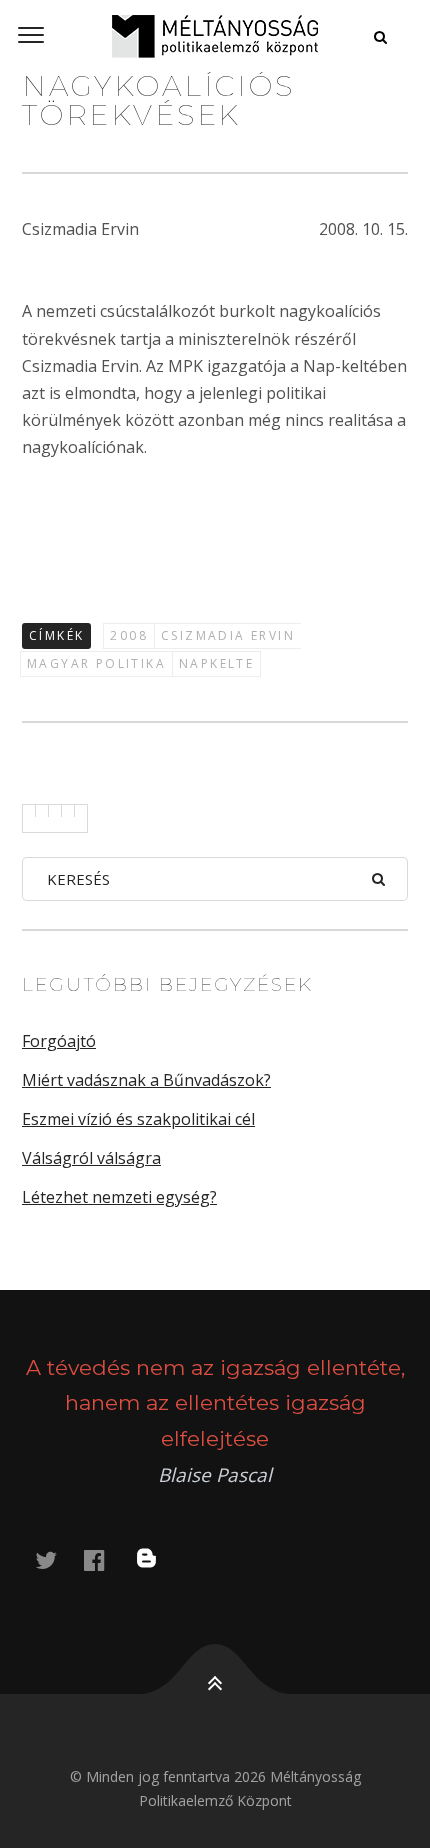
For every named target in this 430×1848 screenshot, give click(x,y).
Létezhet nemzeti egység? (119, 1197)
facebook (106, 1559)
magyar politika (96, 663)
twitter (58, 1559)
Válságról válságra (91, 1158)
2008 (129, 635)
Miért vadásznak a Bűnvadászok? (146, 1080)
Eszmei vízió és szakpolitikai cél (138, 1119)
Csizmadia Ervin (228, 635)
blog (159, 1559)
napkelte (216, 663)
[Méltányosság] (215, 36)
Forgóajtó (59, 1041)
